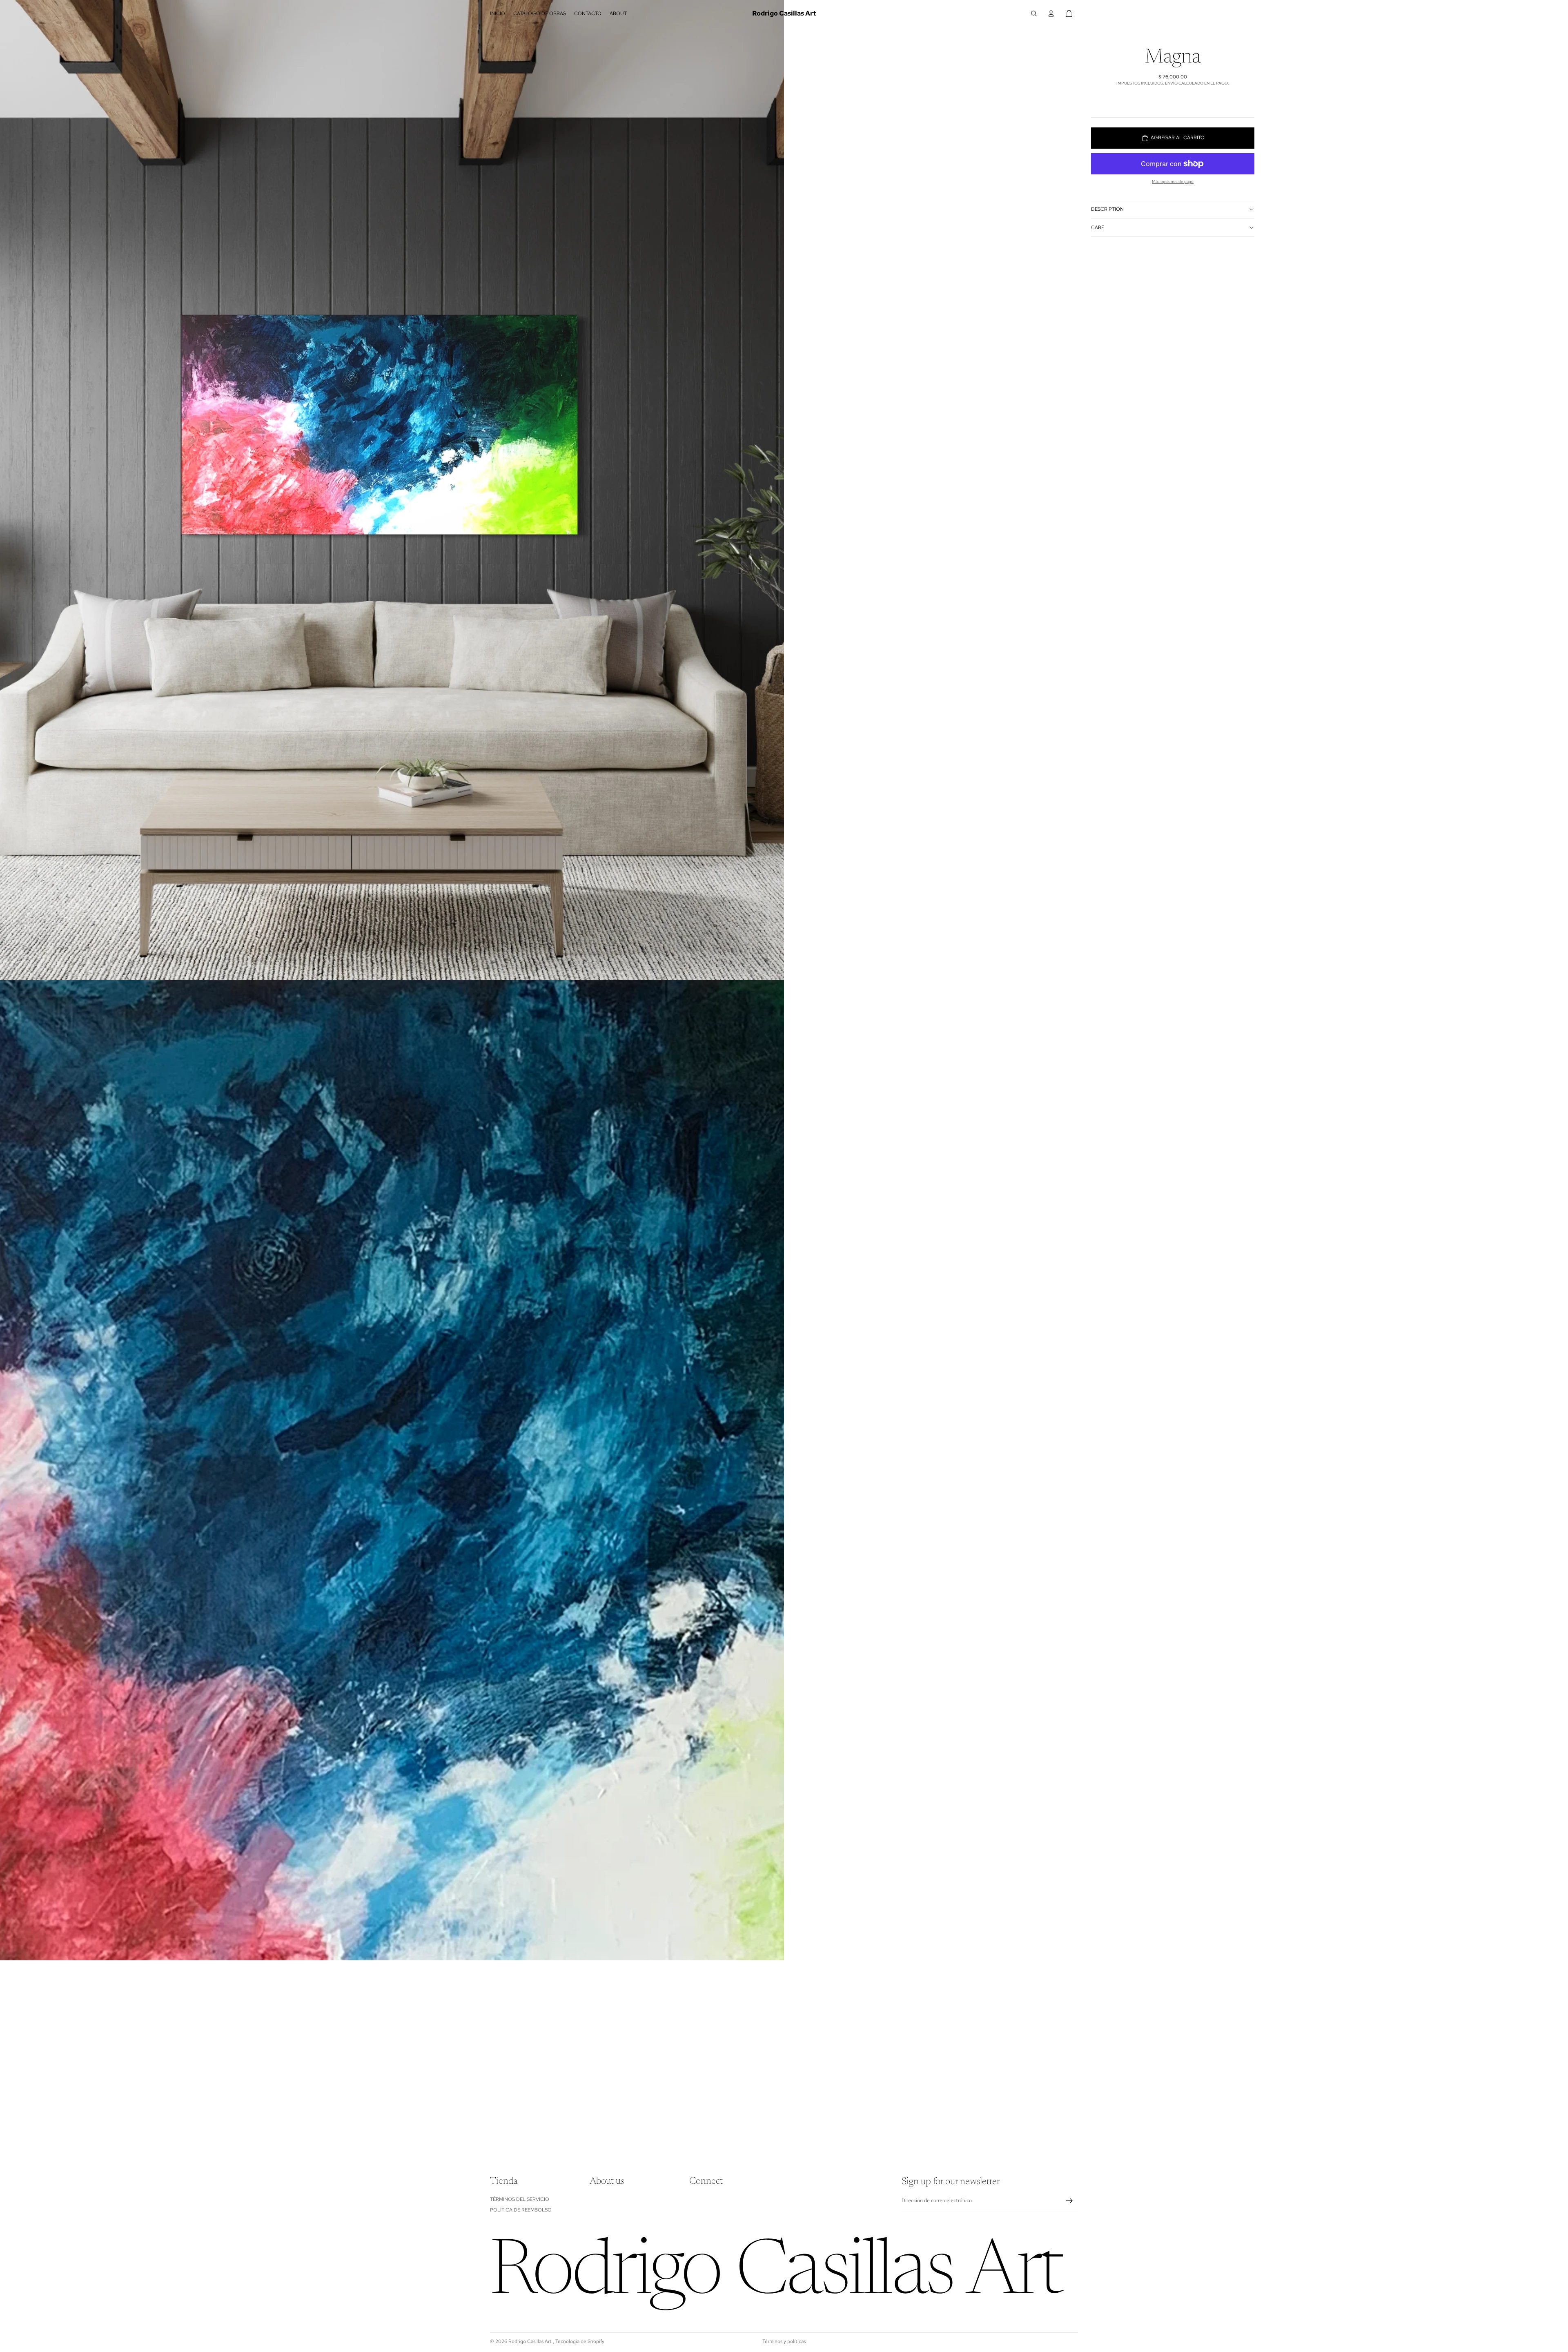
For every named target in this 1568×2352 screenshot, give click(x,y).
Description (1107, 209)
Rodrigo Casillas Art (531, 2341)
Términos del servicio (520, 2199)
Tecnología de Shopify (580, 2341)
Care (1098, 227)
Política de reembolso (521, 2210)
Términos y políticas (784, 2341)
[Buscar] (1034, 13)
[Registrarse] (1069, 2201)
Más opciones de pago (1173, 182)
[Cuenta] (1051, 13)
